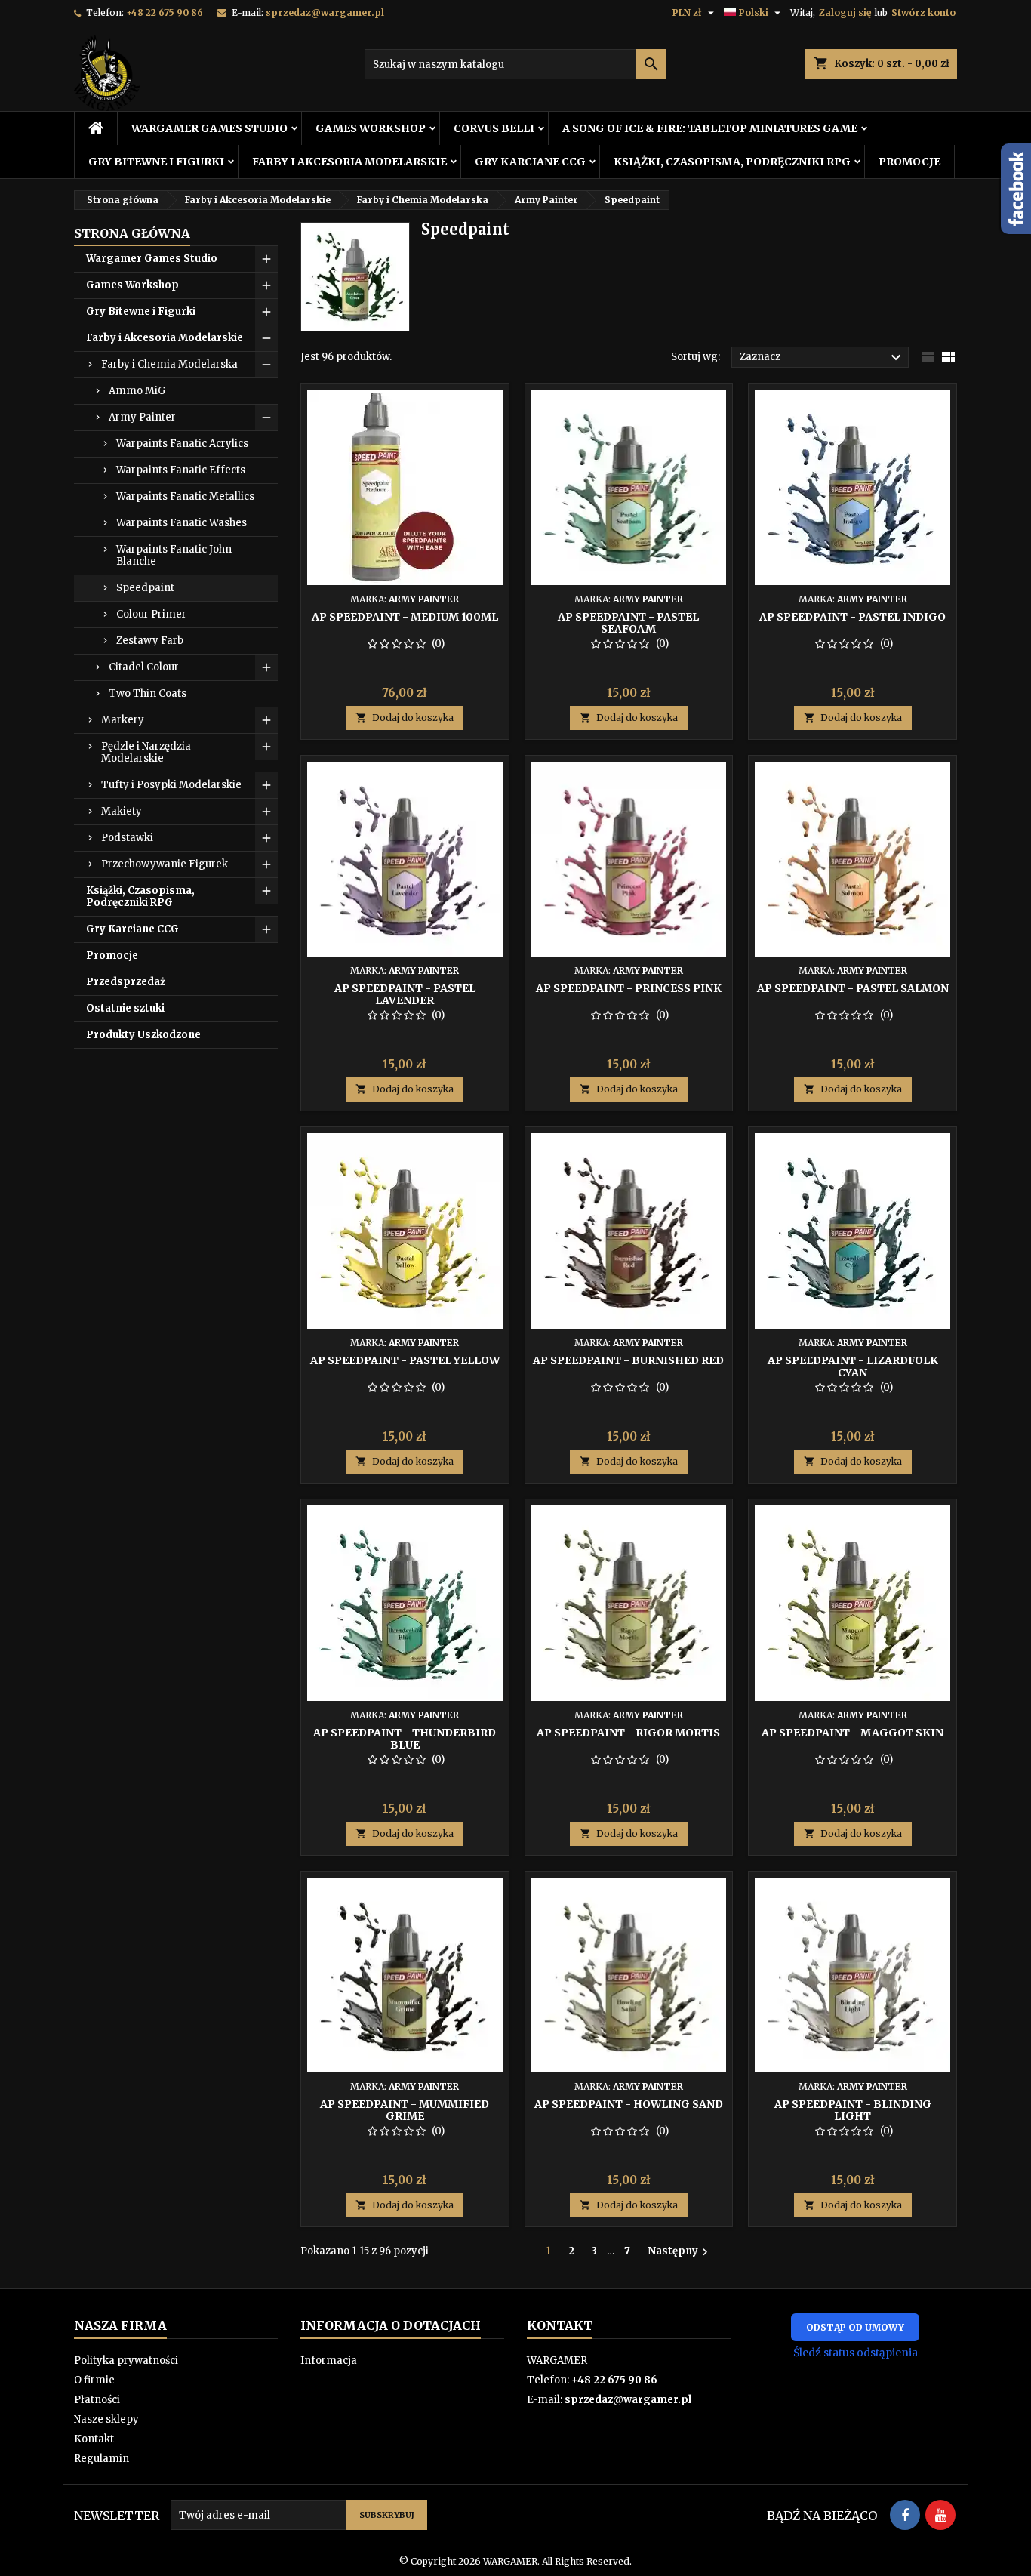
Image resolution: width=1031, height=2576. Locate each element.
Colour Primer (151, 614)
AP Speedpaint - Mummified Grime (405, 2110)
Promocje (909, 162)
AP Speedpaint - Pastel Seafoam (628, 623)
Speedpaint (145, 588)
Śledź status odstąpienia (856, 2353)
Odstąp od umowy (855, 2327)
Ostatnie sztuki (125, 1008)
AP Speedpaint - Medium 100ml (405, 617)
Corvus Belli (494, 128)
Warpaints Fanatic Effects (181, 470)
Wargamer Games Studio (209, 128)
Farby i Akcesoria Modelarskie (349, 162)
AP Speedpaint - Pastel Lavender (405, 994)
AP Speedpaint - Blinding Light (853, 2110)
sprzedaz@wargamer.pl (325, 12)
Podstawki (127, 838)
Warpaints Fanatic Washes (182, 523)
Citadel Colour (144, 667)
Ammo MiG (137, 391)
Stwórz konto (923, 12)
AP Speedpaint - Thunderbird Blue (405, 1739)
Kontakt (94, 2439)
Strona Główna (132, 233)
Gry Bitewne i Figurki (156, 162)
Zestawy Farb (150, 641)
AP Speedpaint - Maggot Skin (852, 1733)
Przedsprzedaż (126, 982)
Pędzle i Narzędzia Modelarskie (146, 752)
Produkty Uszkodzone (143, 1035)
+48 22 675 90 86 (165, 12)
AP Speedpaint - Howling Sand (629, 2104)
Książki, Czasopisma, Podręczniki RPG (732, 162)
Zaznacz (822, 358)
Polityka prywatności (126, 2360)
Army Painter (142, 417)
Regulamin (102, 2459)
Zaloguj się (845, 12)
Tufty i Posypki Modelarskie (171, 785)
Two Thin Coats (148, 693)
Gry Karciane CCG (530, 162)
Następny (680, 2251)
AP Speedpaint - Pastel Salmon (853, 988)
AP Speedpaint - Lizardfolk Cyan (853, 1367)
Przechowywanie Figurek (165, 864)
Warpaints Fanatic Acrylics (182, 444)
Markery (123, 720)
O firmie (94, 2380)
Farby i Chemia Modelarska (169, 364)
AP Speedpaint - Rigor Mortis (628, 1733)
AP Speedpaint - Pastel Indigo (852, 617)
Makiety (122, 811)
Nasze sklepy (106, 2419)
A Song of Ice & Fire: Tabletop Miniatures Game (710, 128)
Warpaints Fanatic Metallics (185, 496)
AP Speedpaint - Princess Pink (629, 988)
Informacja (329, 2360)
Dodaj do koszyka (405, 718)
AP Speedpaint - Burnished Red (628, 1360)
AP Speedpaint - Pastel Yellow (405, 1360)
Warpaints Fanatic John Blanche (174, 555)
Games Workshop (371, 128)
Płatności (97, 2400)
